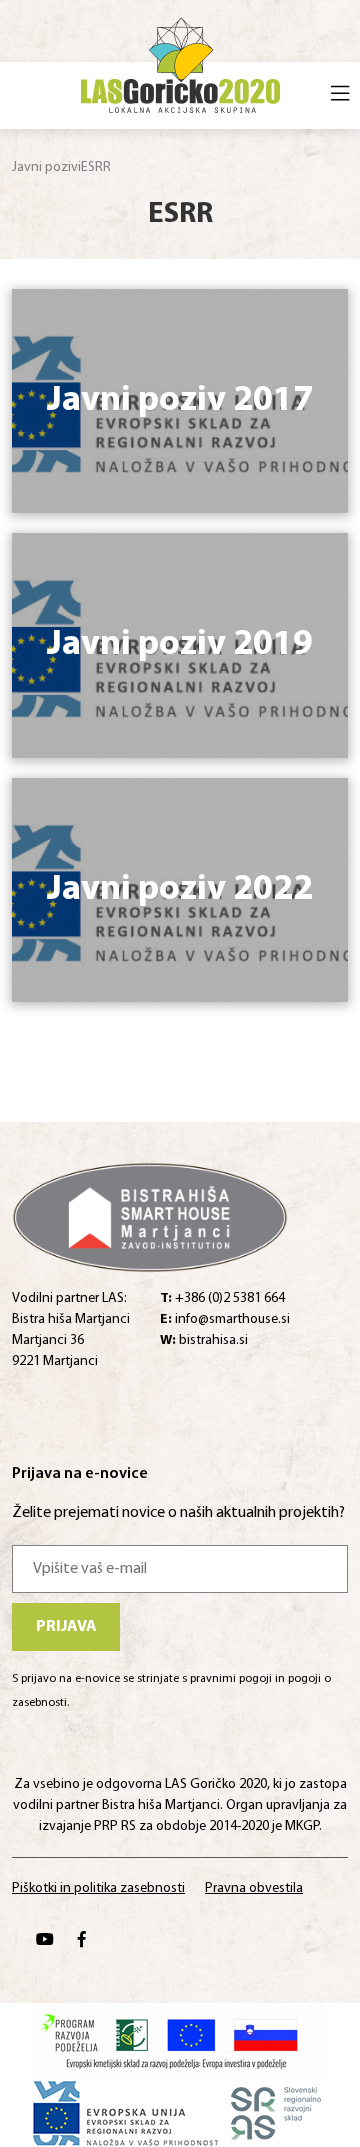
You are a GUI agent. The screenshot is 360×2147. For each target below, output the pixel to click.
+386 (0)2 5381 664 (222, 1298)
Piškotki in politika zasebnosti (98, 1888)
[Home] (180, 62)
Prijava (66, 1627)
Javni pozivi (46, 167)
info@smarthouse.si (225, 1319)
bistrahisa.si (204, 1340)
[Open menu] (340, 96)
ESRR (96, 167)
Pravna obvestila (254, 1888)
